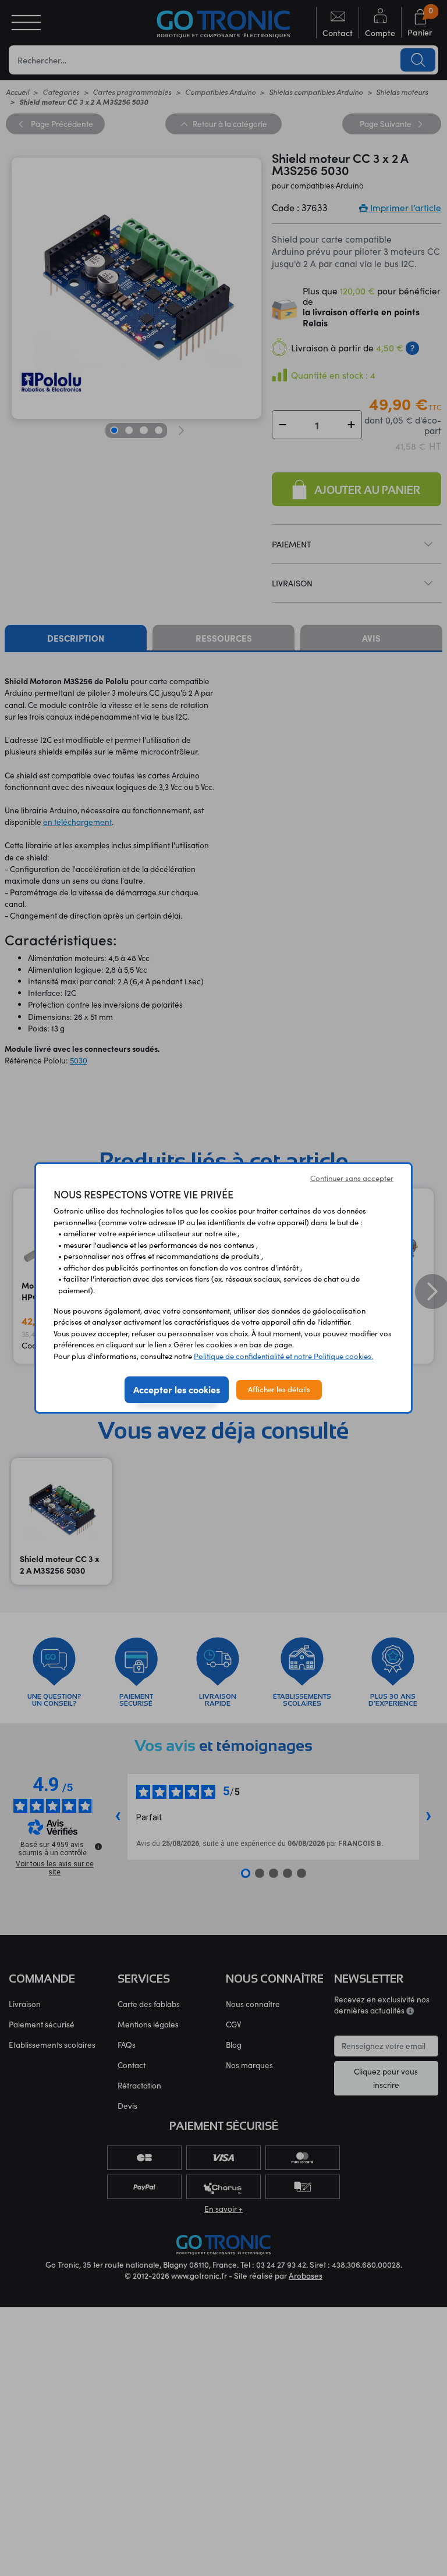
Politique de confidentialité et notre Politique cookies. (283, 1356)
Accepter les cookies (177, 1389)
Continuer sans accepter (352, 1178)
